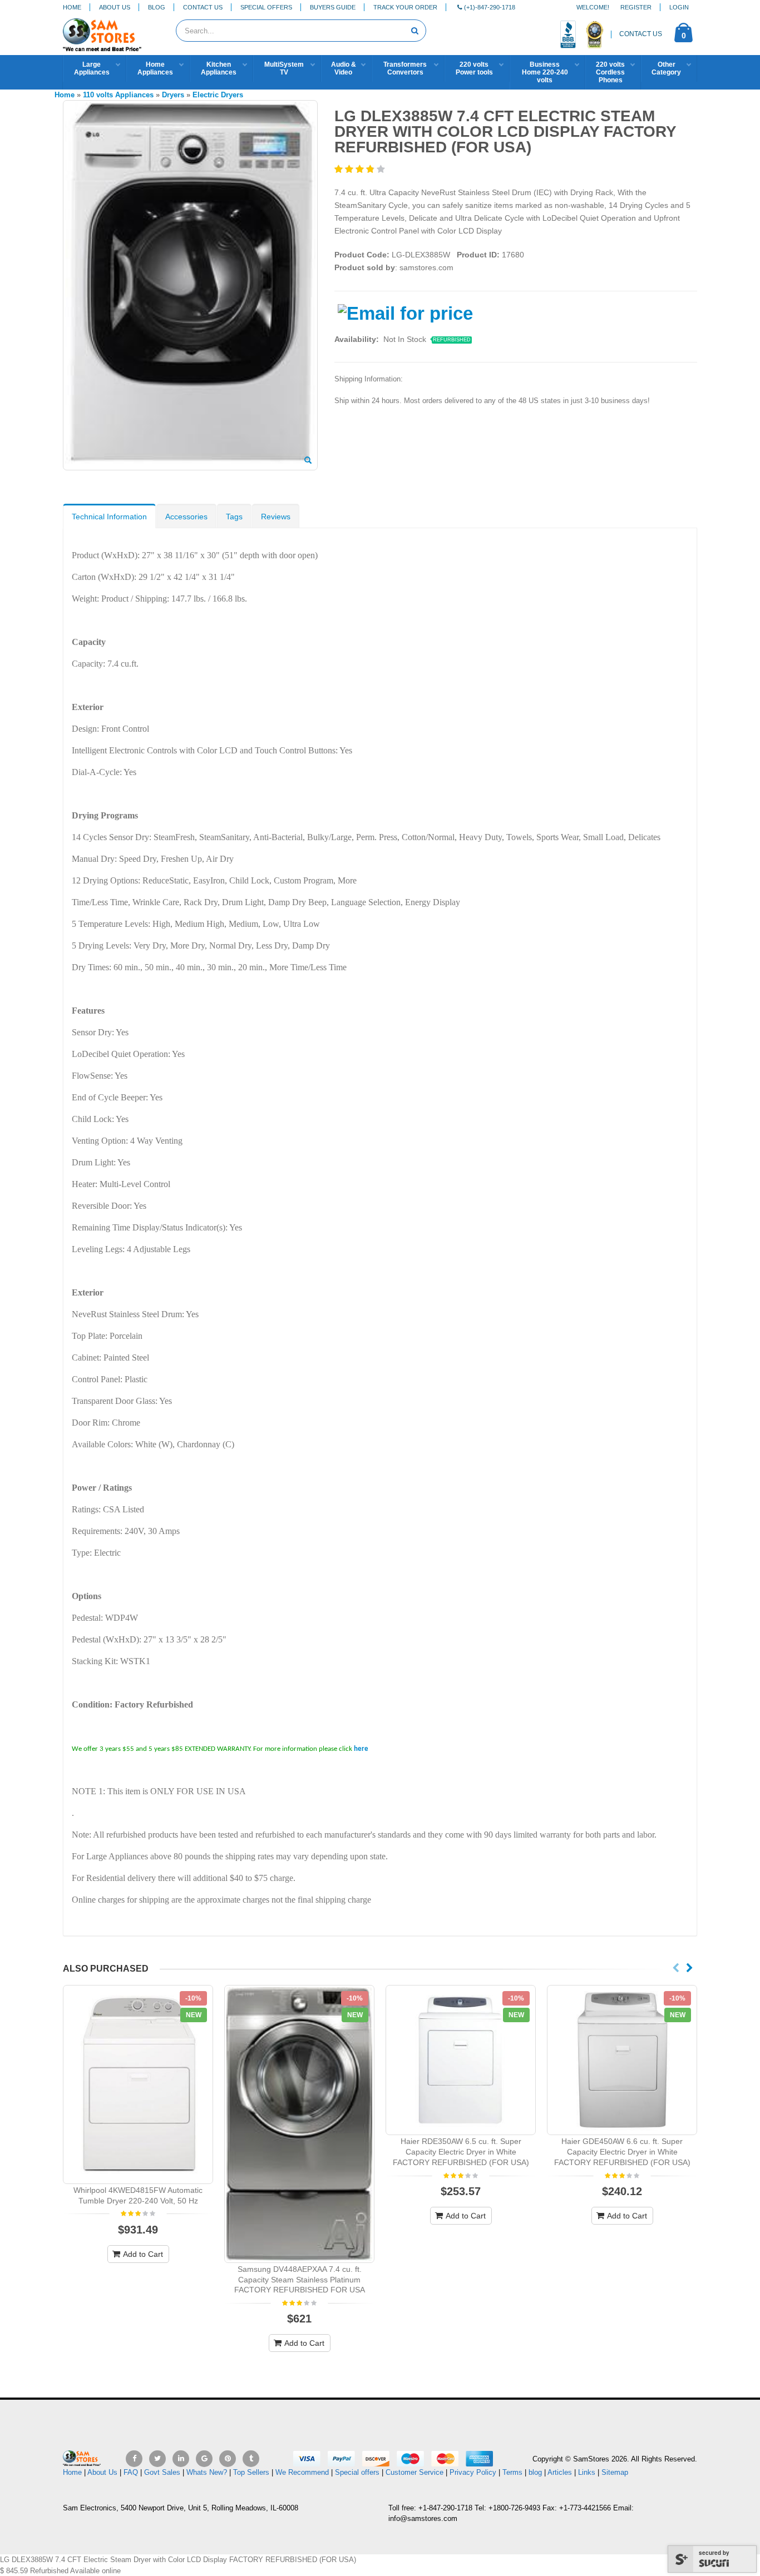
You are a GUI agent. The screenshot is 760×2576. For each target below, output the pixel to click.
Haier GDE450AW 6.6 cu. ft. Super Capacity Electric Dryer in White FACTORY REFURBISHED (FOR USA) (622, 2152)
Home (72, 7)
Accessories (186, 517)
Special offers (357, 2472)
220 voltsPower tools (474, 68)
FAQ (131, 2472)
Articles (560, 2472)
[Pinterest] (228, 2459)
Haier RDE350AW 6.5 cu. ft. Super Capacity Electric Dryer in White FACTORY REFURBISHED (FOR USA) (461, 2152)
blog (535, 2472)
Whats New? (207, 2472)
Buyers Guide (333, 7)
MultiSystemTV (284, 68)
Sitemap (615, 2472)
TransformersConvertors (405, 68)
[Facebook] (134, 2459)
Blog (157, 7)
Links (587, 2472)
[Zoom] (308, 461)
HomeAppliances (155, 68)
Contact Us (203, 7)
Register (636, 7)
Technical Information (109, 517)
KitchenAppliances (219, 68)
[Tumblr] (251, 2459)
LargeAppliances (92, 68)
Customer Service (414, 2472)
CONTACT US (641, 34)
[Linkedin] (181, 2459)
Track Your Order (405, 7)
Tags (234, 517)
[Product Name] (138, 2084)
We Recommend (302, 2472)
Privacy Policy (473, 2472)
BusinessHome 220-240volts (545, 72)
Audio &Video (344, 68)
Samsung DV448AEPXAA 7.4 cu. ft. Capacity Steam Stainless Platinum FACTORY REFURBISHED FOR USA (300, 2280)
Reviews (276, 517)
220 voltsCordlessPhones (610, 72)
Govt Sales (162, 2472)
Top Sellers (251, 2472)
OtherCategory (666, 68)
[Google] (204, 2459)
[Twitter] (157, 2459)
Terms (514, 2472)
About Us (115, 7)
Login (679, 7)
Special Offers (266, 7)
